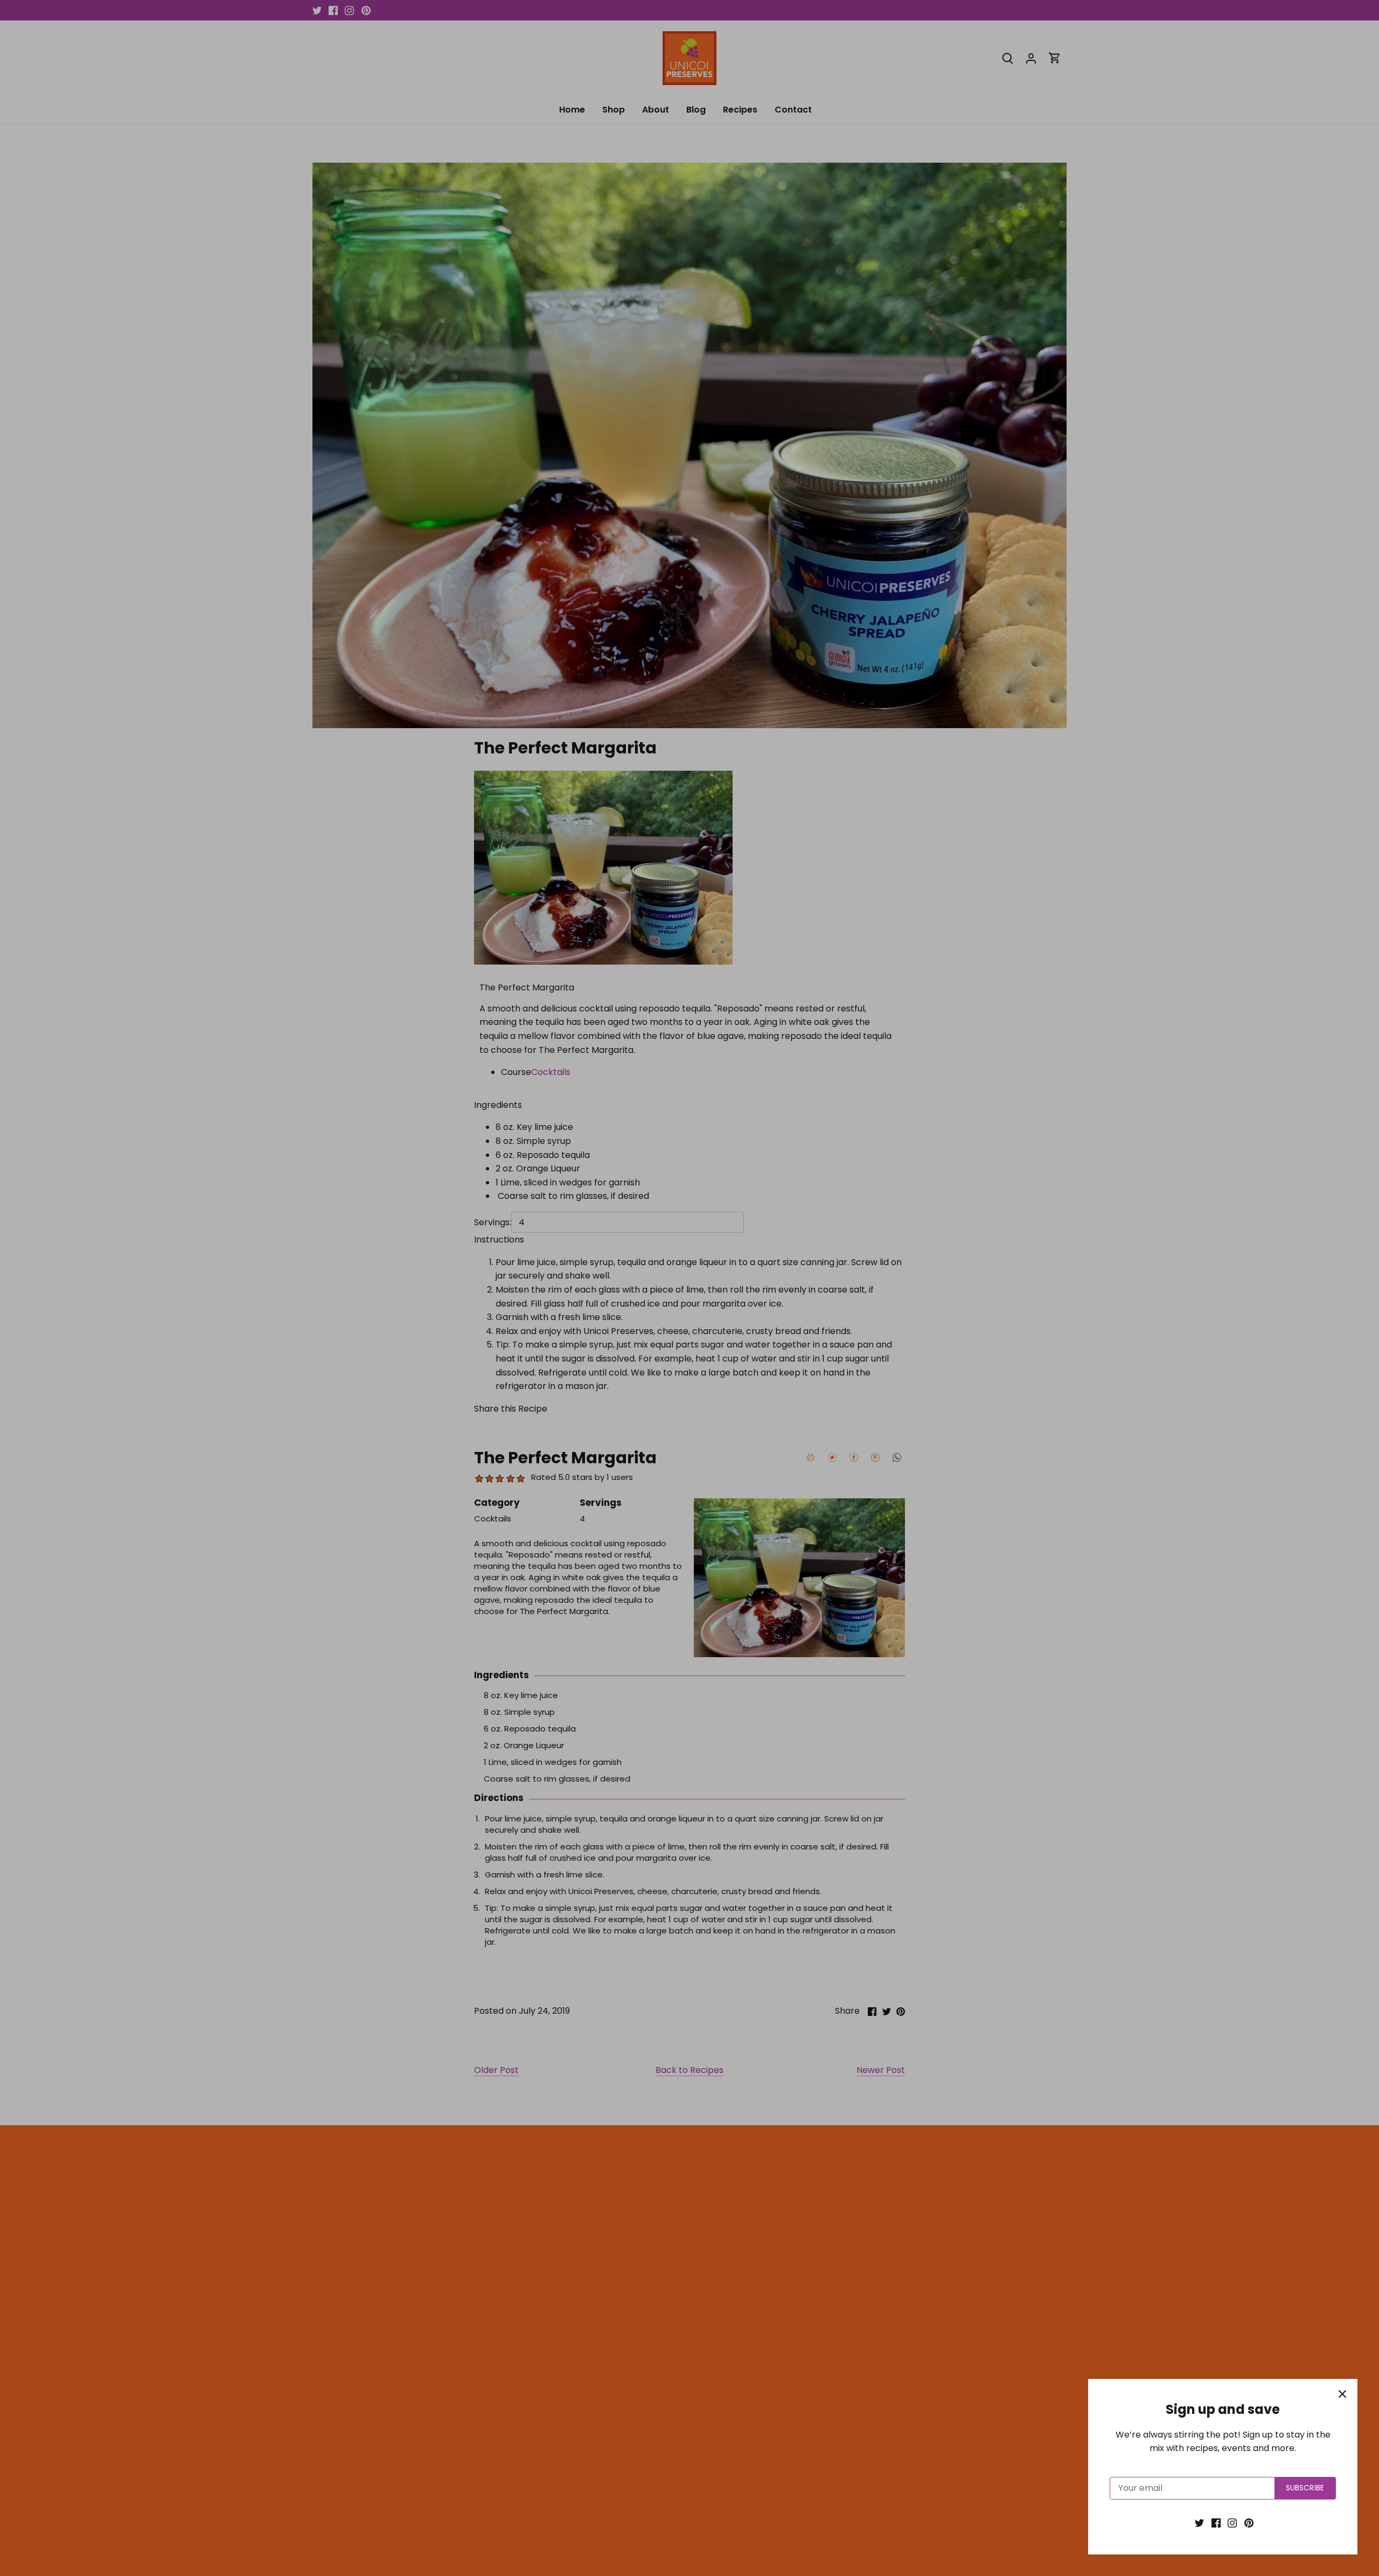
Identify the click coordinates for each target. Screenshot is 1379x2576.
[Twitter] (1199, 2523)
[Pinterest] (1249, 2523)
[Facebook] (1216, 2523)
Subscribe (1305, 2488)
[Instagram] (1232, 2523)
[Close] (1342, 2394)
